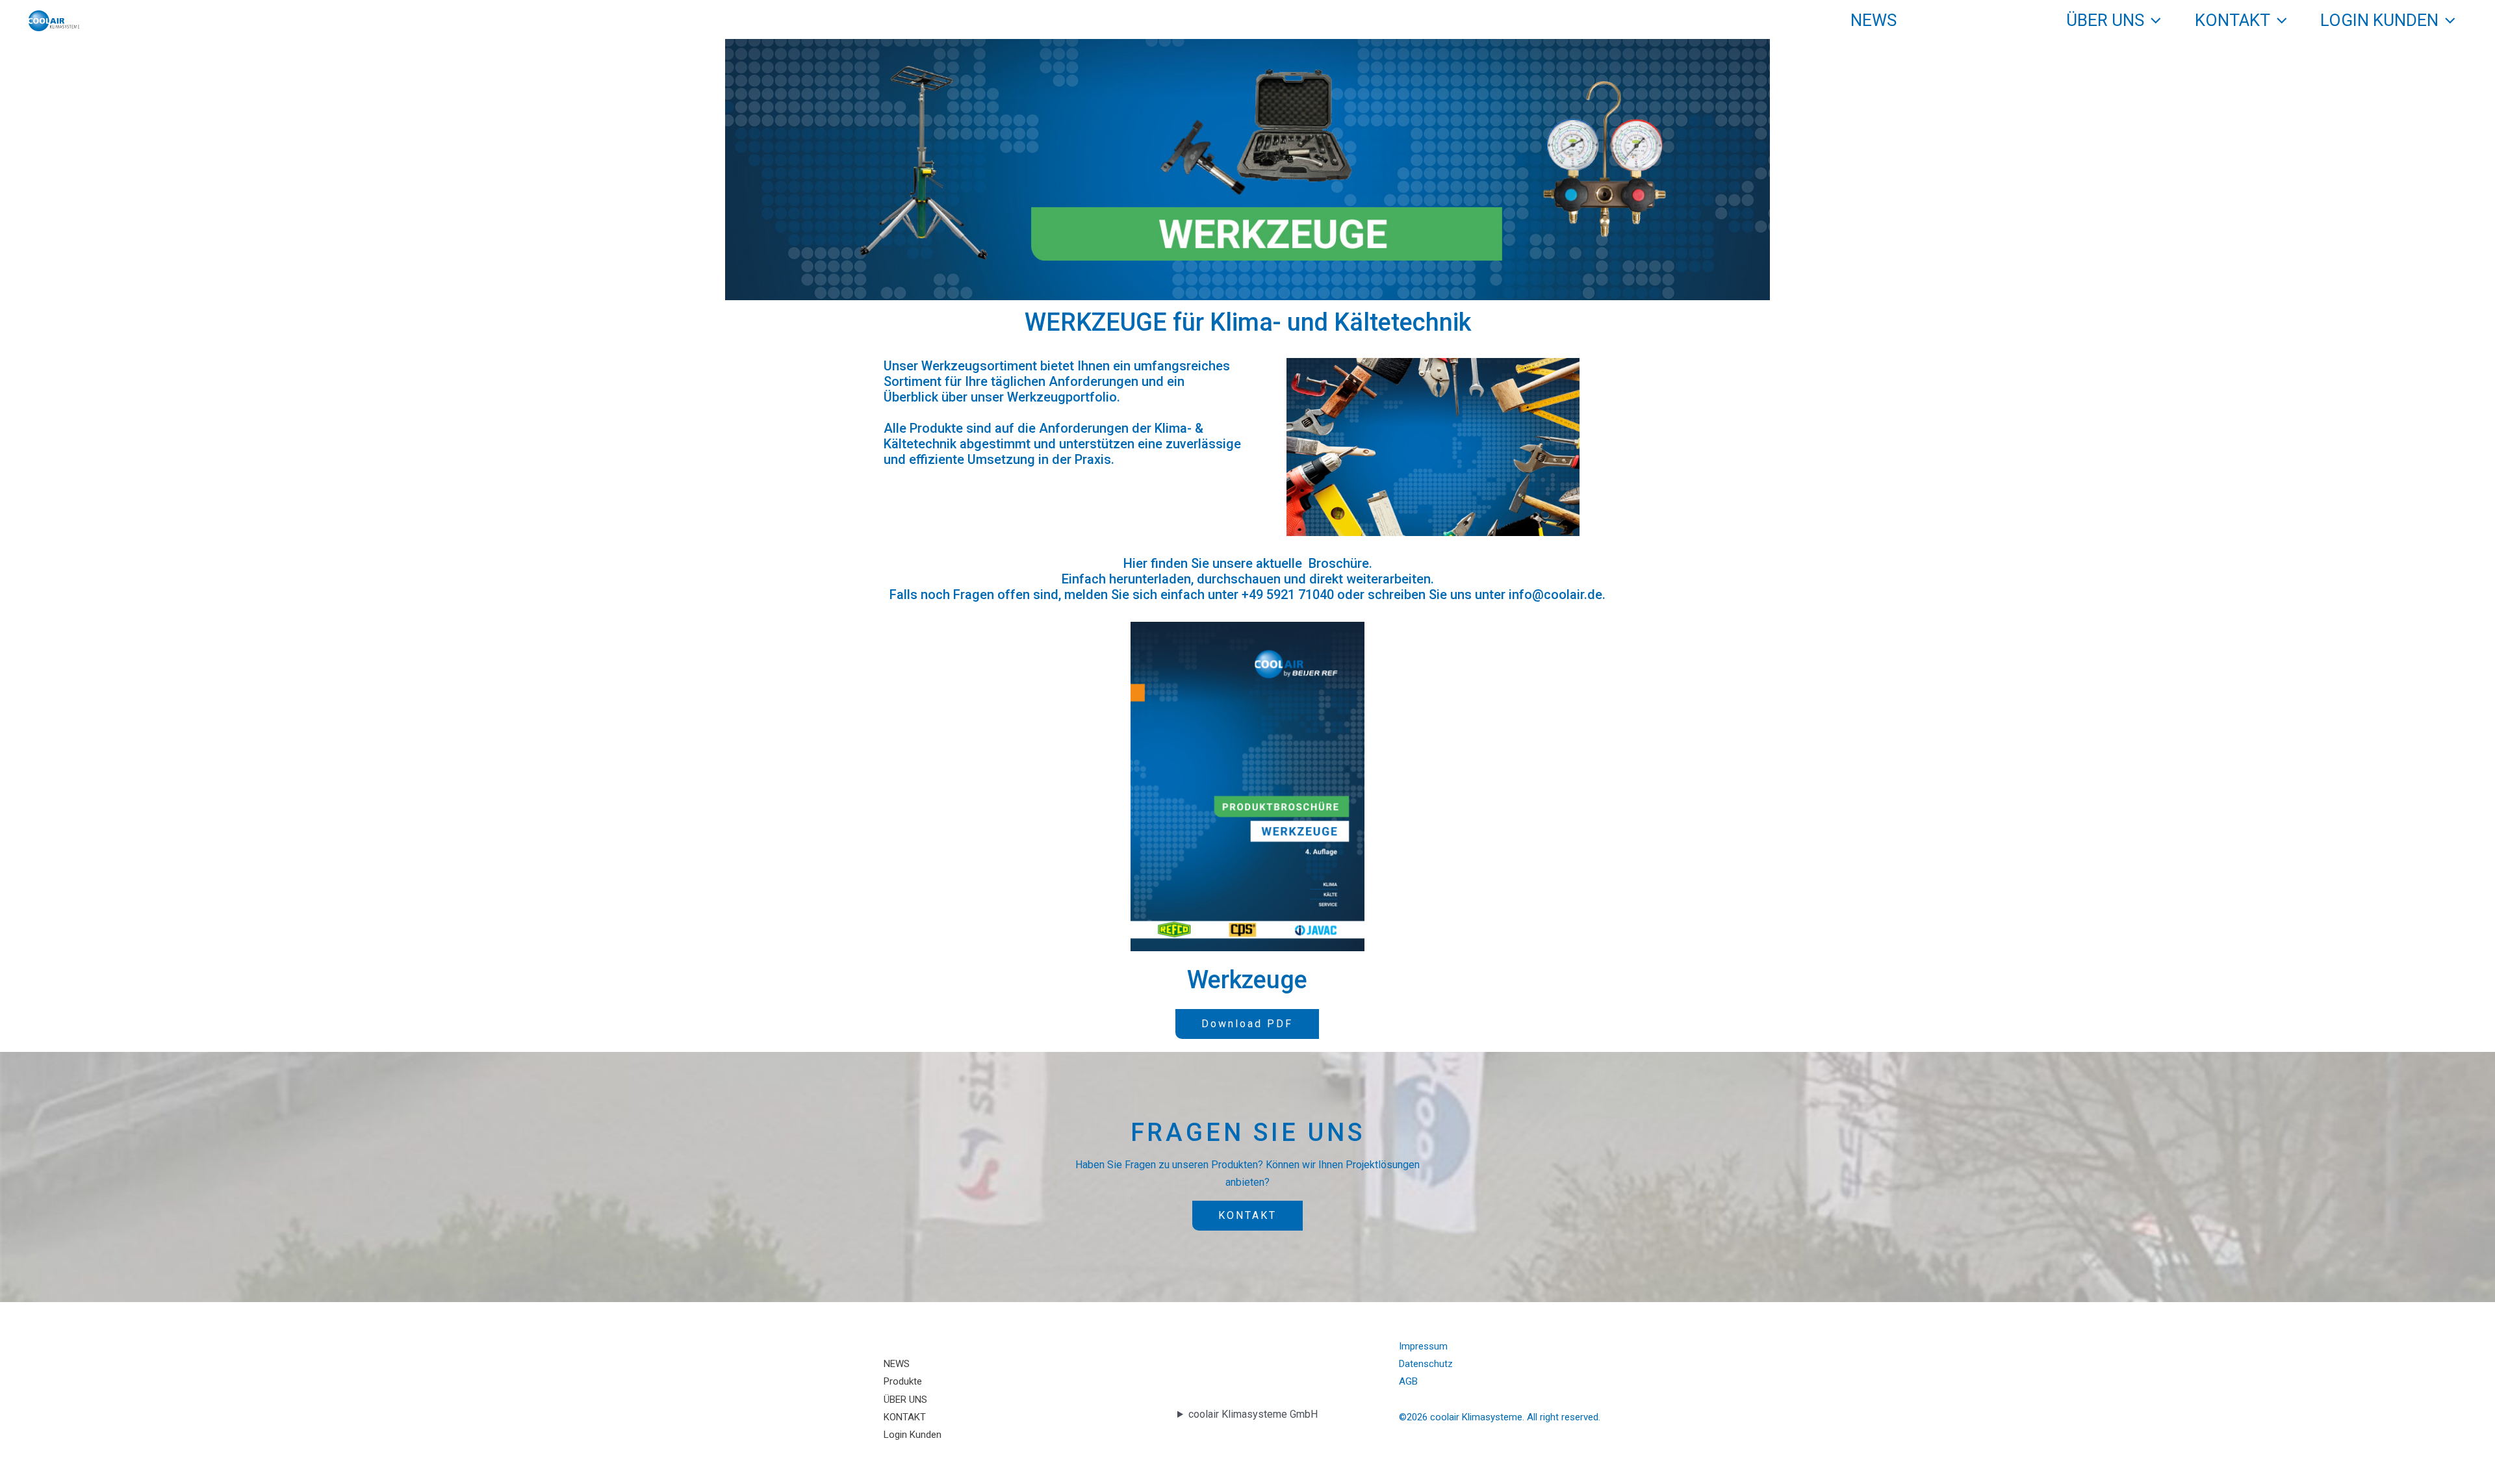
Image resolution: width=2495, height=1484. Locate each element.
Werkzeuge (1247, 980)
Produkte (1973, 20)
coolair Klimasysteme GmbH (1253, 1414)
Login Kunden (2379, 20)
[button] (2025, 20)
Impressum (1423, 1346)
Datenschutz (1426, 1364)
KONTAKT (2233, 20)
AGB (1408, 1381)
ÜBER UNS (2105, 20)
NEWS (1874, 20)
